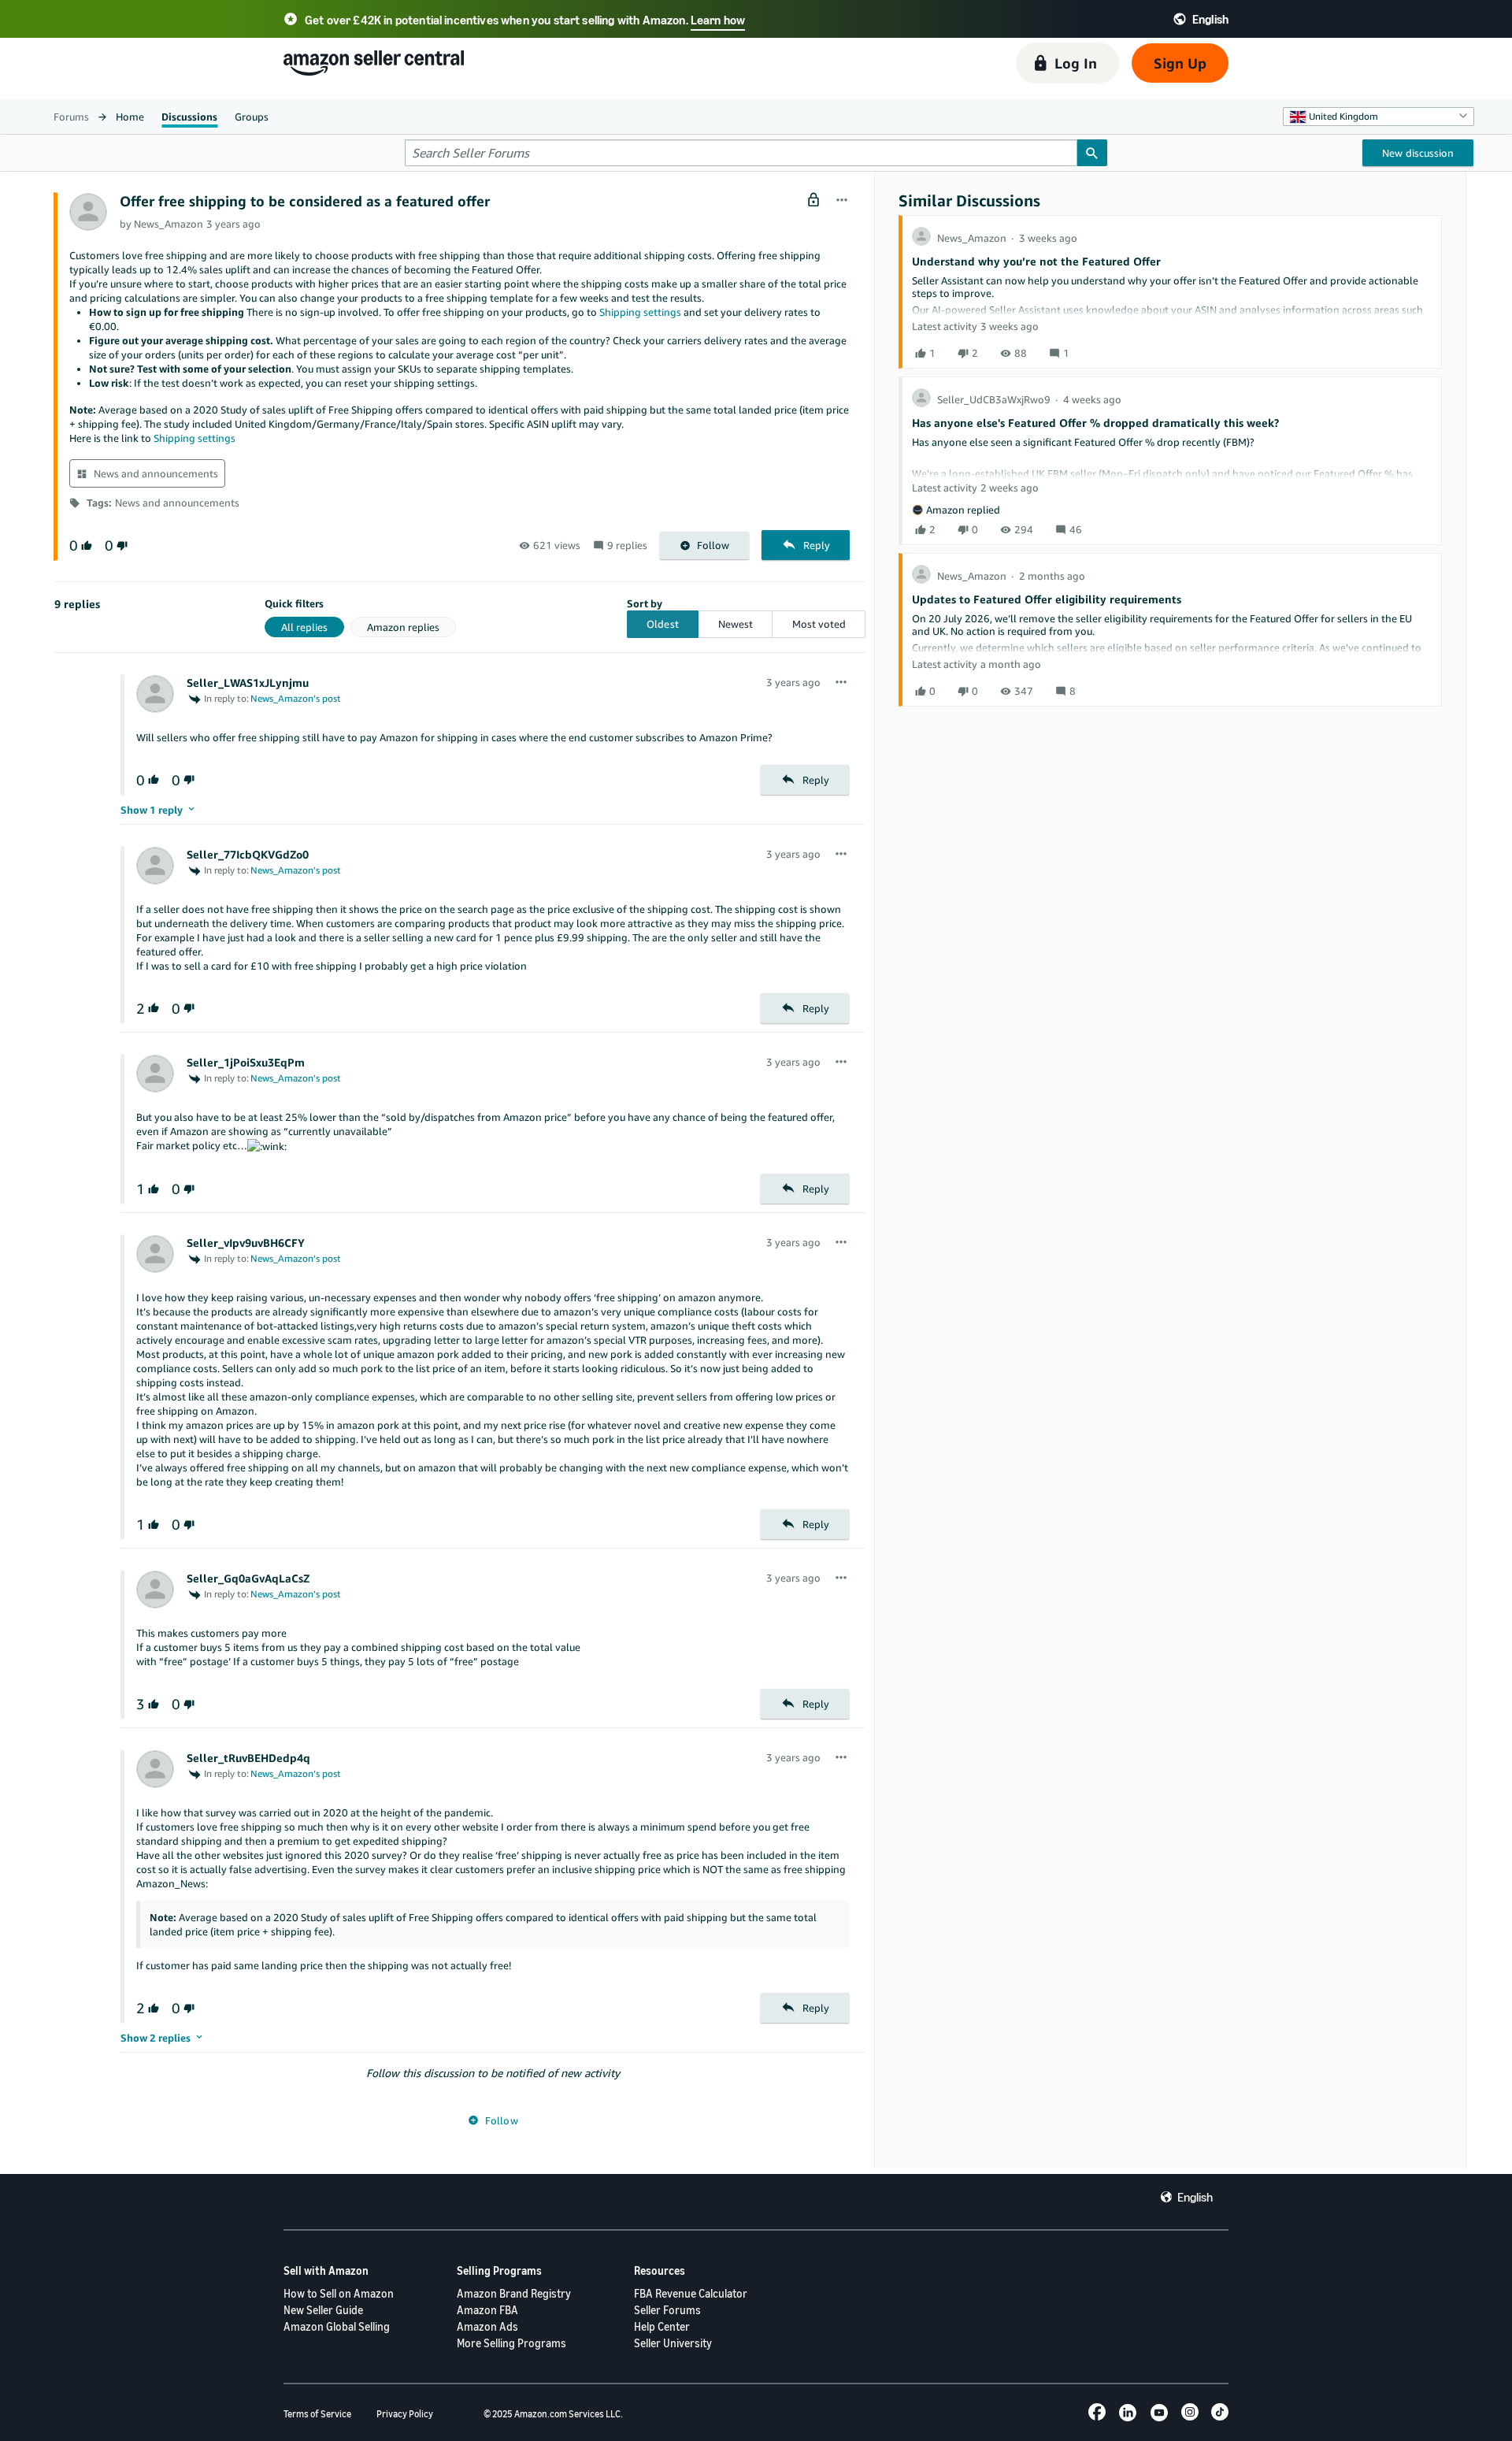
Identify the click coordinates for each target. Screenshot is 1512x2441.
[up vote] (85, 545)
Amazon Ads (487, 2326)
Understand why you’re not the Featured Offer (1036, 261)
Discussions (189, 117)
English (1195, 2197)
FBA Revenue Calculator (691, 2293)
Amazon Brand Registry (514, 2293)
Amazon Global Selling (337, 2326)
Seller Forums (667, 2310)
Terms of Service (317, 2414)
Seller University (673, 2343)
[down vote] (120, 545)
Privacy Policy (405, 2414)
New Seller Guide (323, 2310)
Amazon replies (403, 627)
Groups (252, 117)
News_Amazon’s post (296, 698)
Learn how (718, 20)
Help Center (662, 2326)
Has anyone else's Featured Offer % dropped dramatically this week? (1095, 423)
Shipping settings (640, 312)
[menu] (842, 201)
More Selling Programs (511, 2343)
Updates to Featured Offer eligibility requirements (1047, 599)
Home (130, 117)
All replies (304, 627)
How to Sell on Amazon (339, 2293)
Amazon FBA (487, 2310)
